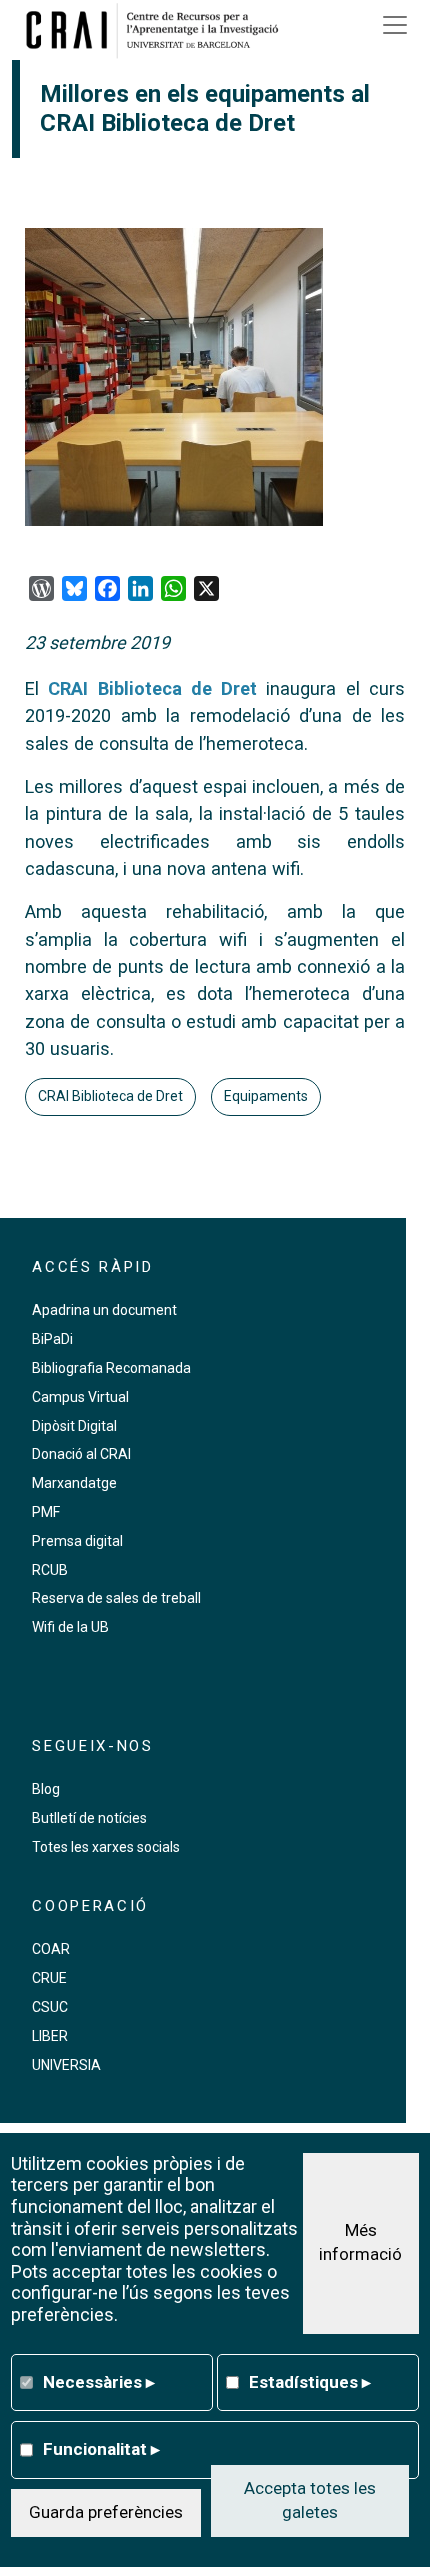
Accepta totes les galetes (310, 2500)
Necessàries (99, 2382)
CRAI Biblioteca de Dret (152, 688)
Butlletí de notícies (89, 1818)
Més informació (360, 2242)
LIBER (50, 2036)
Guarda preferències (106, 2512)
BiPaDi (52, 1339)
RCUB (50, 1570)
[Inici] (159, 30)
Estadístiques (310, 2382)
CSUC (50, 2007)
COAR (51, 1949)
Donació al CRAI (81, 1454)
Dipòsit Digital (74, 1426)
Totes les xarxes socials (106, 1847)
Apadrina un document (104, 1310)
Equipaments (266, 1096)
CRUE (49, 1978)
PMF (46, 1512)
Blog (46, 1789)
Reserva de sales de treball (116, 1598)
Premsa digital (77, 1541)
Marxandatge (74, 1483)
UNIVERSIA (66, 2065)
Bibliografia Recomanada (111, 1368)
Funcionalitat (101, 2449)
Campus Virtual (80, 1397)
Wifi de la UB (70, 1627)
